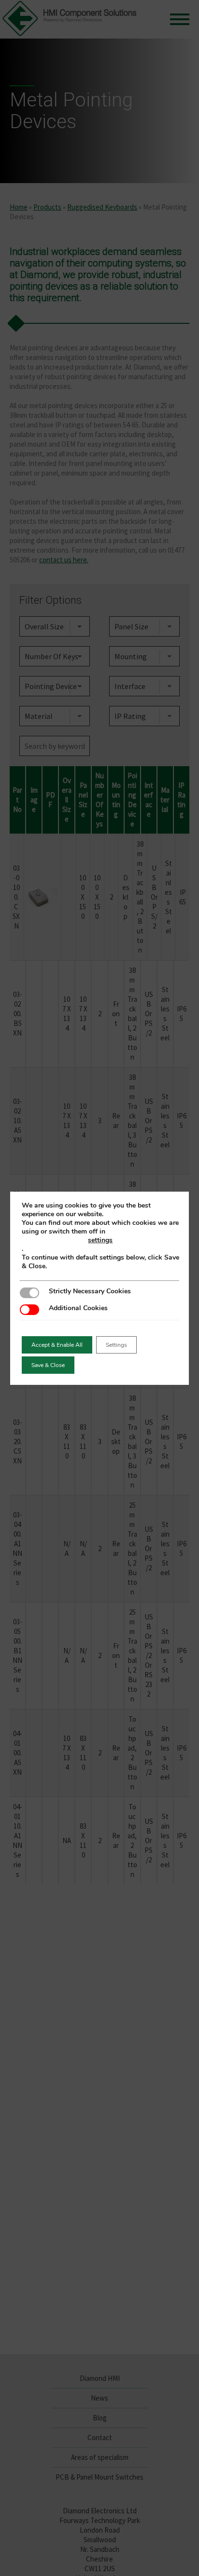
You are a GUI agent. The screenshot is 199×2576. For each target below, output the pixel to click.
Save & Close (48, 1365)
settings (100, 1240)
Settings (116, 1345)
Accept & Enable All (57, 1345)
